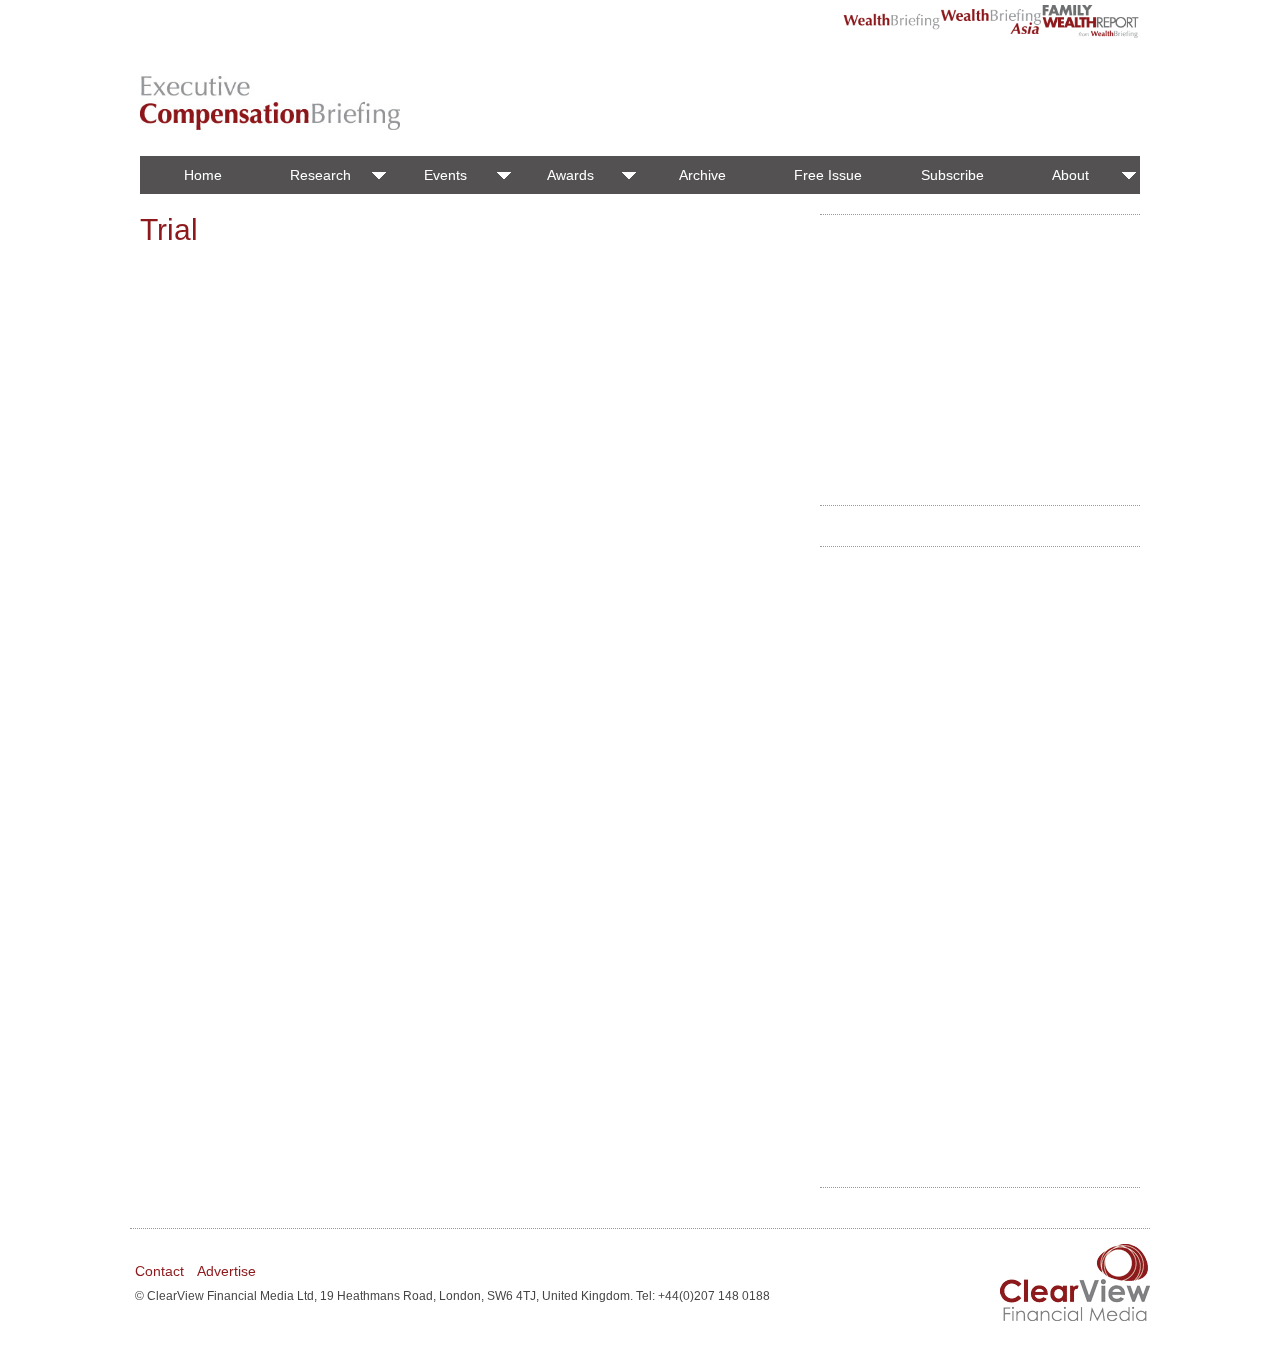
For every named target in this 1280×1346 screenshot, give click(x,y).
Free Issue (828, 175)
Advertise (226, 1271)
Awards (570, 175)
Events (445, 175)
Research (320, 175)
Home (203, 175)
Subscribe (952, 175)
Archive (702, 175)
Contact (159, 1271)
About (1070, 175)
